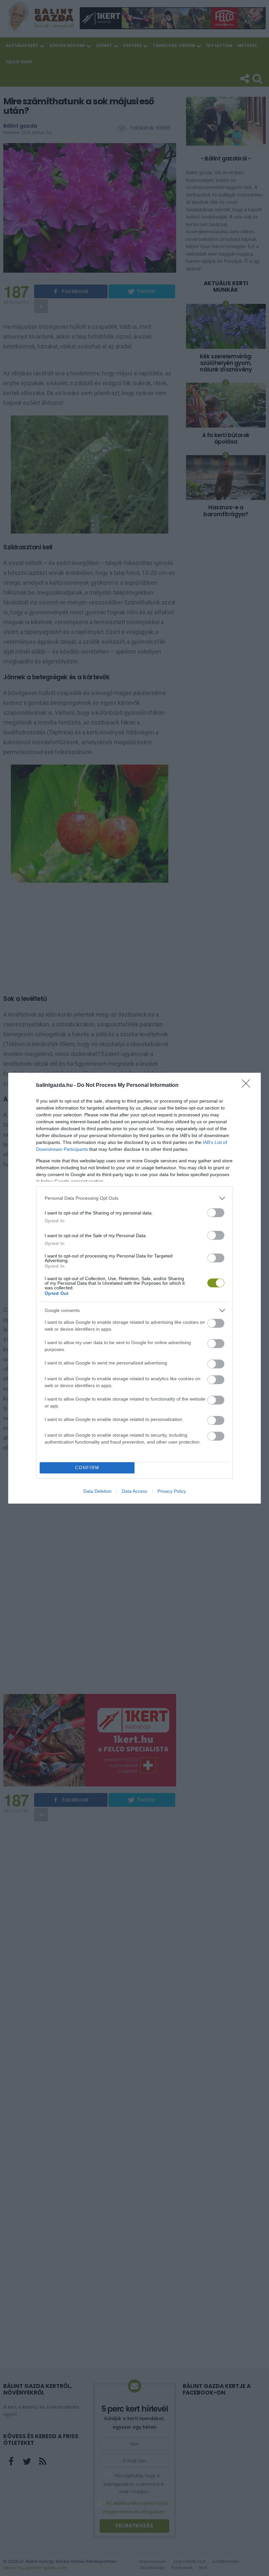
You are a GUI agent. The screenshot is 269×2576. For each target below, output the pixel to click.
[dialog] (134, 1288)
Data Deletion (97, 1491)
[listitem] (134, 1198)
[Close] (248, 1086)
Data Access (134, 1491)
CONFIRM (87, 1468)
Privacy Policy (172, 1491)
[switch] (216, 1213)
